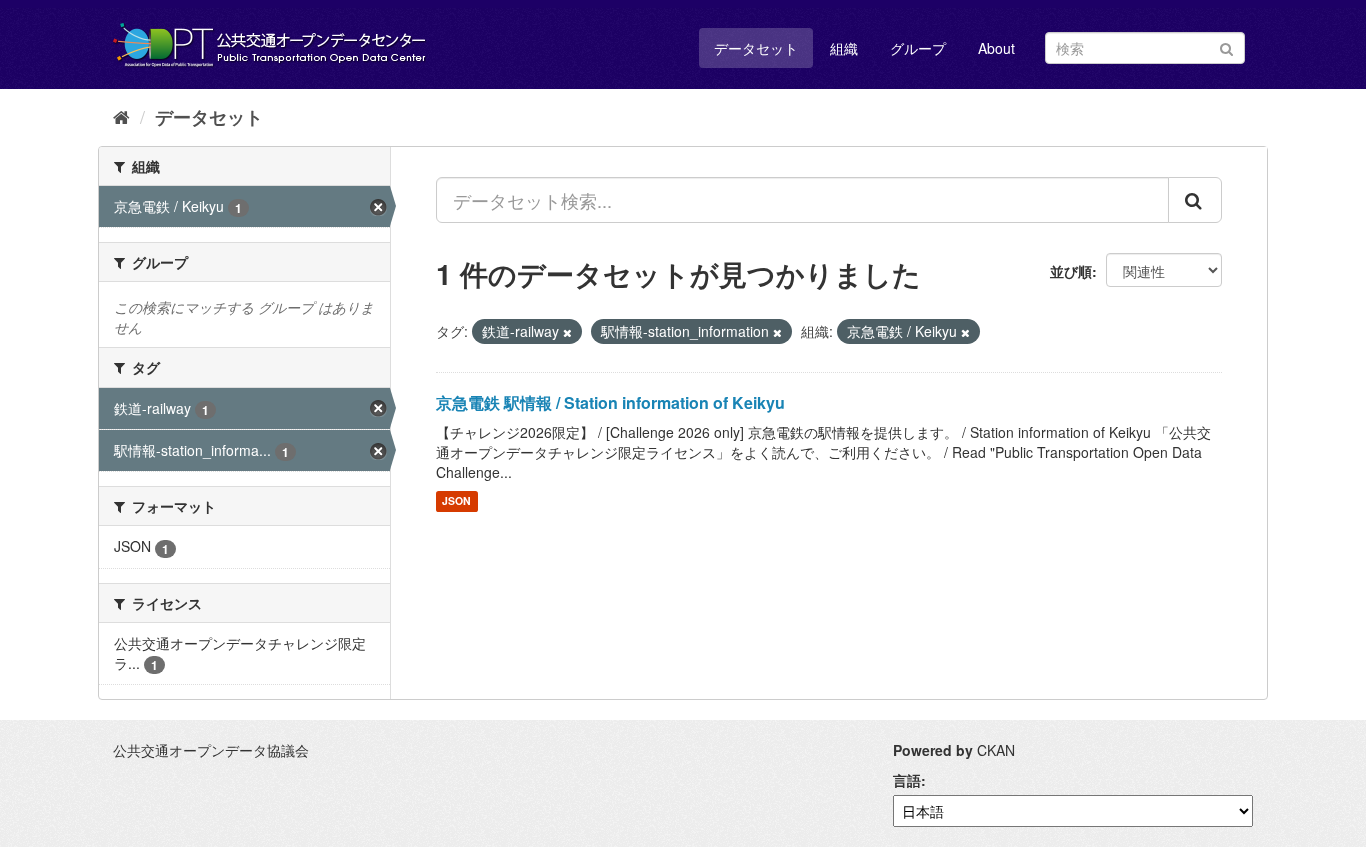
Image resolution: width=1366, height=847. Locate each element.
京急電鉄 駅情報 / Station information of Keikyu (610, 402)
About (996, 48)
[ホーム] (121, 116)
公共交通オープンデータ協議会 (211, 750)
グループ (918, 48)
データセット (756, 48)
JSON (456, 501)
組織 (844, 48)
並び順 (1071, 271)
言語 (907, 780)
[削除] (567, 332)
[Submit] (1226, 46)
